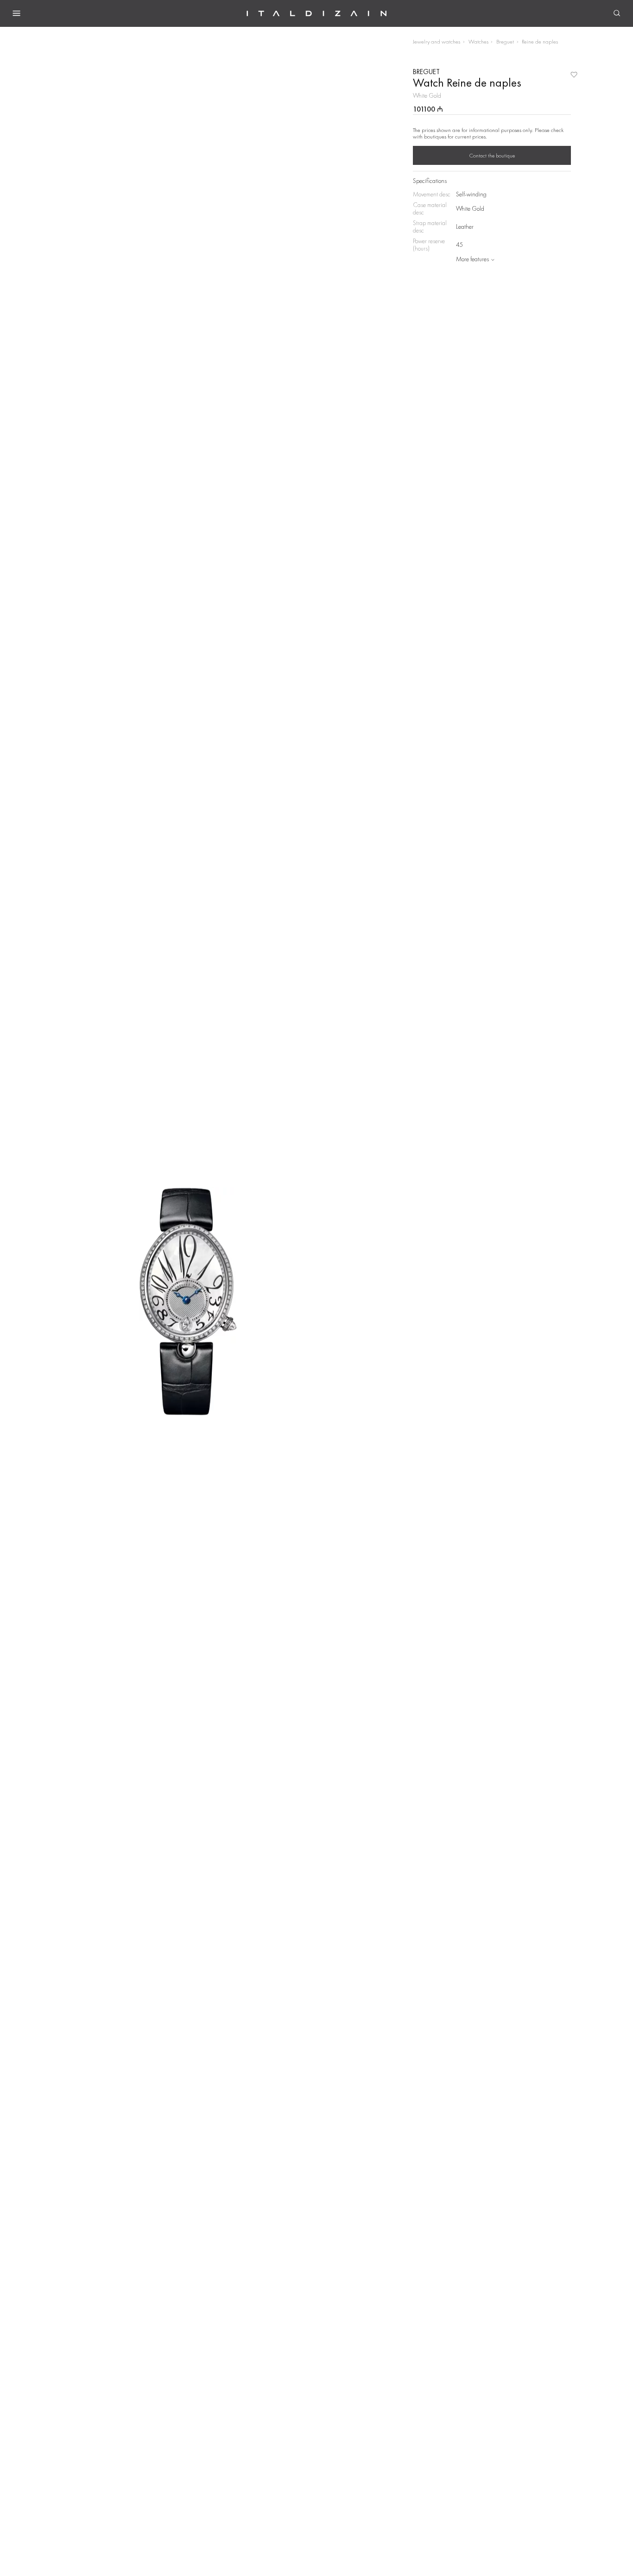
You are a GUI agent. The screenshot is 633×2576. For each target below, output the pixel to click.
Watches (478, 41)
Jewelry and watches (437, 41)
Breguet (505, 41)
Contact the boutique (492, 156)
